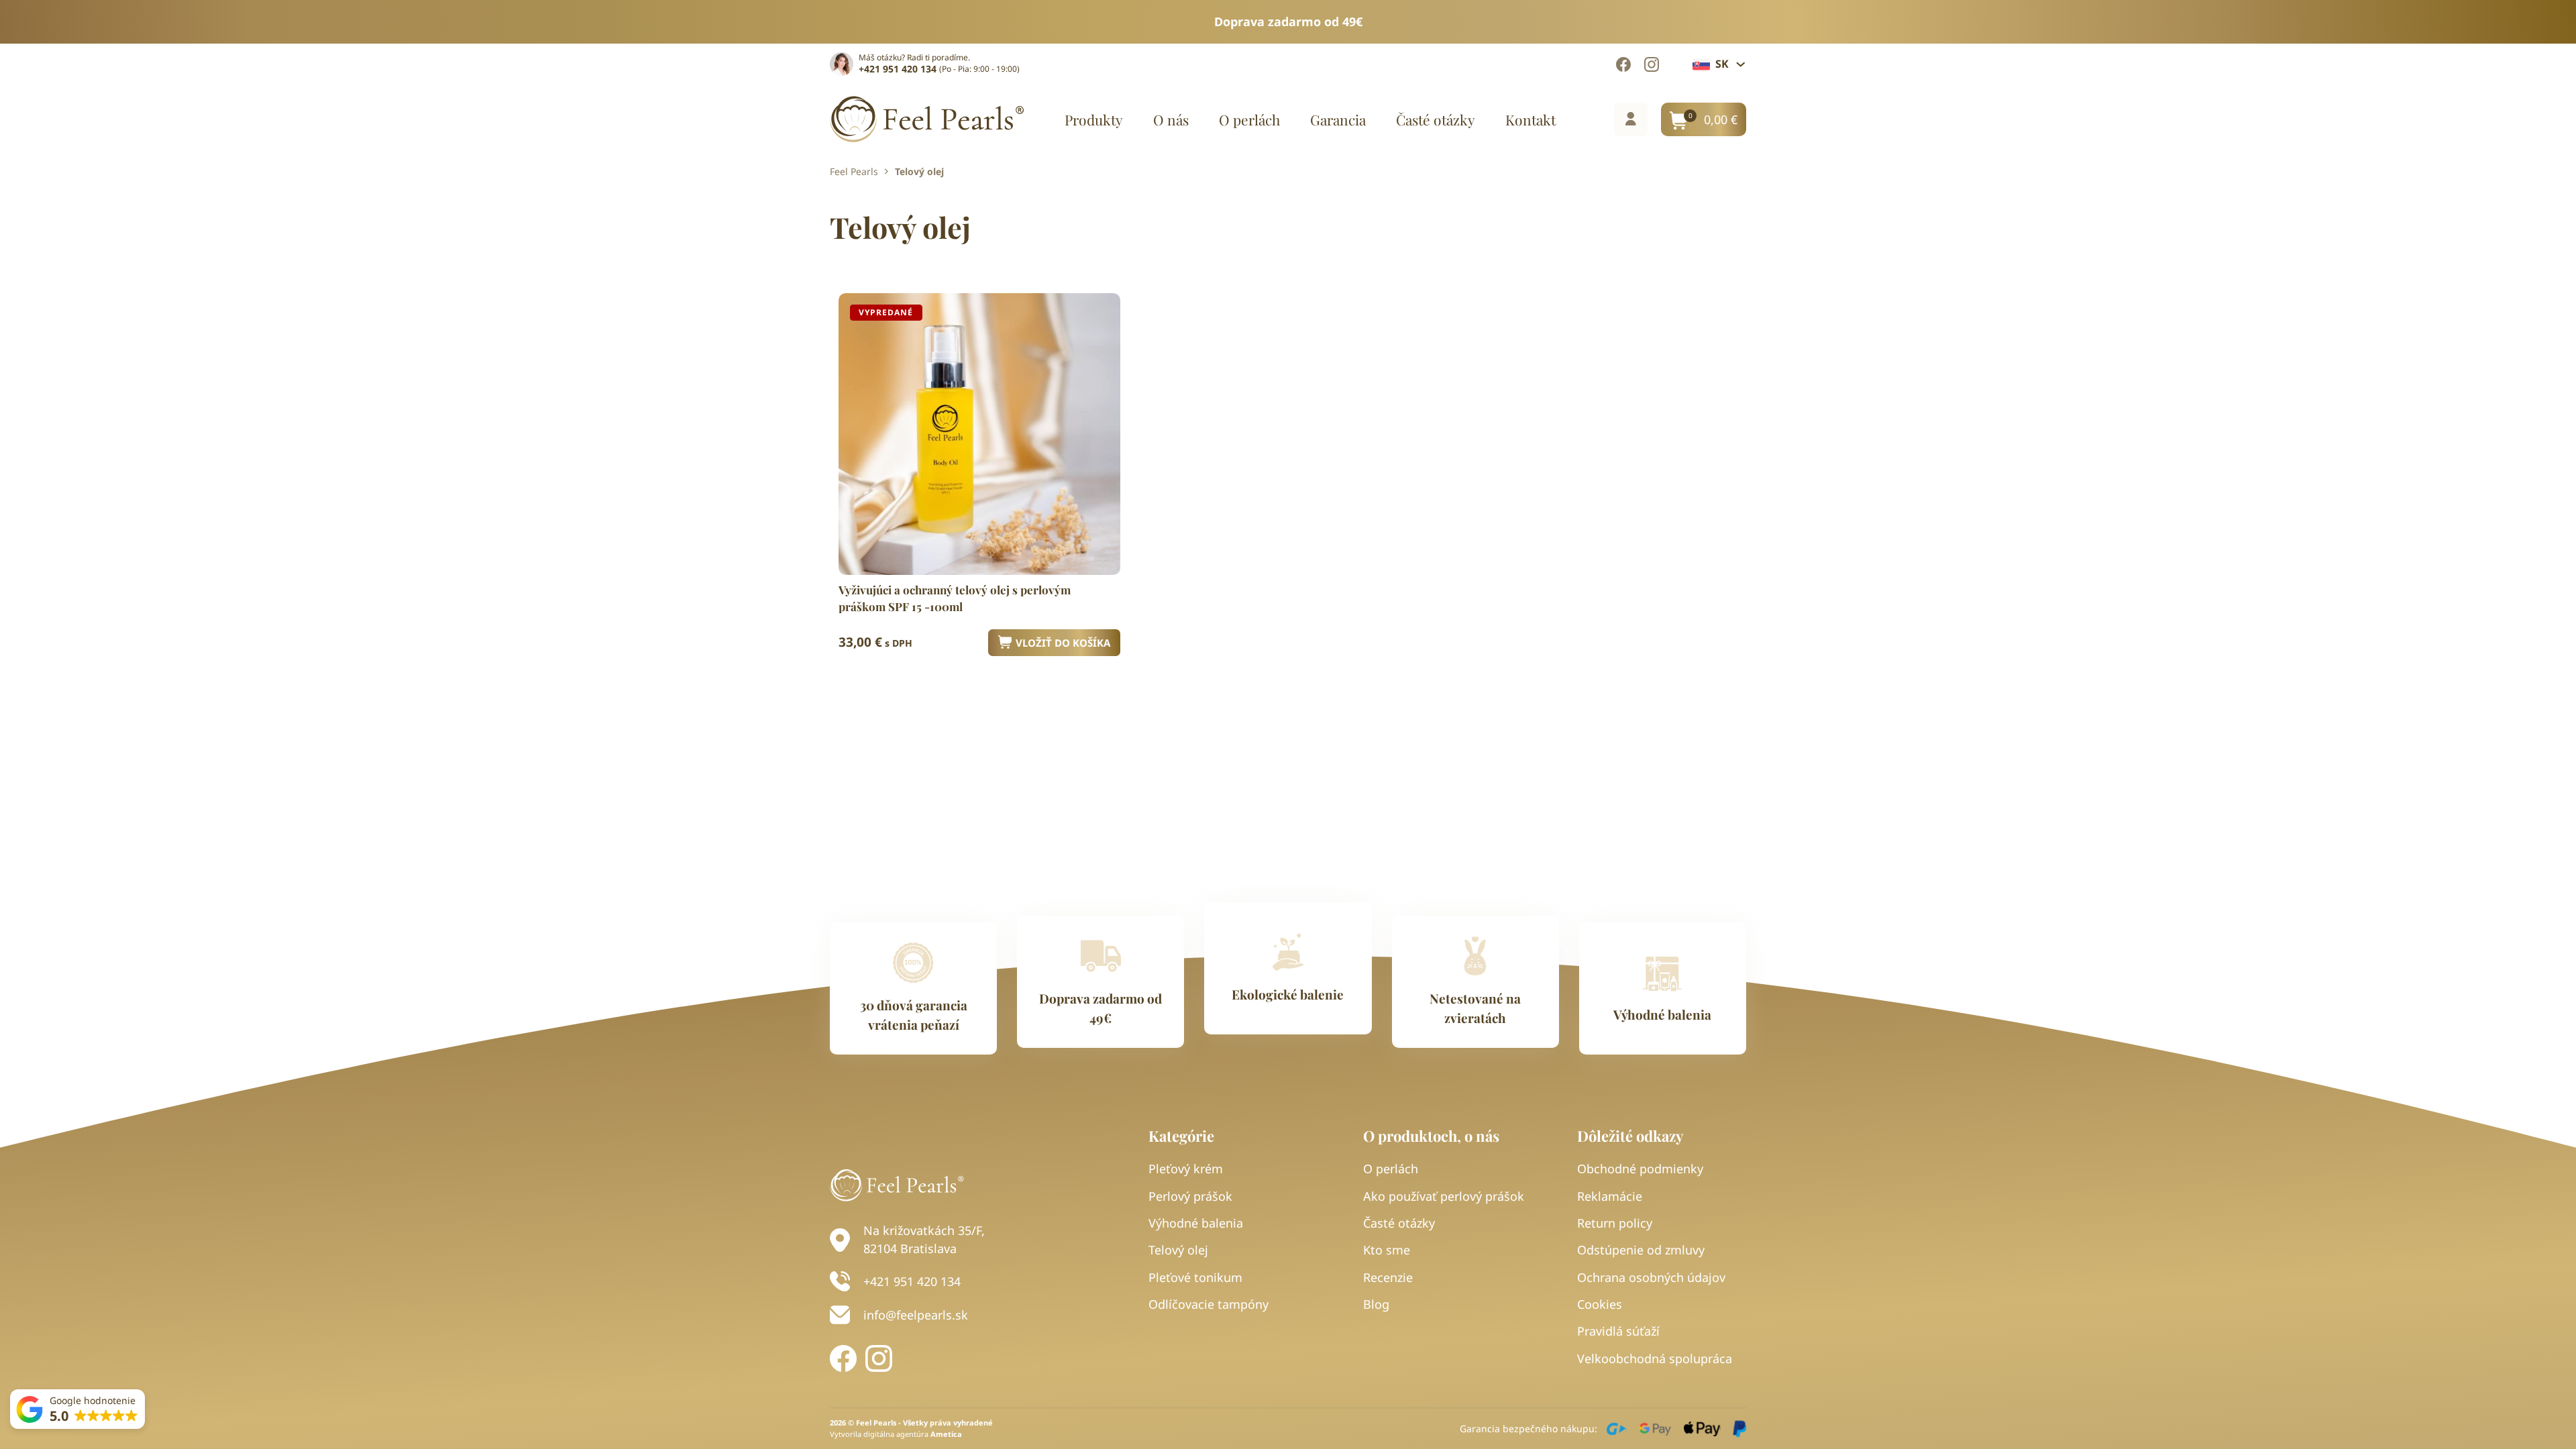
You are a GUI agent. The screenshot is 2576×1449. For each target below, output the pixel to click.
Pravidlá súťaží (1618, 1331)
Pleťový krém (1186, 1169)
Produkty (1094, 120)
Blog (1376, 1304)
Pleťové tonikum (1195, 1277)
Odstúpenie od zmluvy (1641, 1250)
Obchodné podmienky (1640, 1169)
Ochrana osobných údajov (1651, 1277)
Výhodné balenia (1196, 1223)
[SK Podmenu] (1741, 64)
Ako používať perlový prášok (1444, 1196)
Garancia (1338, 120)
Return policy (1615, 1223)
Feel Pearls (854, 172)
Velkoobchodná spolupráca (1655, 1358)
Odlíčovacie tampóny (1209, 1304)
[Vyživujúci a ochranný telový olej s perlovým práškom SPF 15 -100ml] (979, 434)
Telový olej (1178, 1250)
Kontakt (1531, 120)
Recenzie (1388, 1277)
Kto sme (1387, 1250)
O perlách (1249, 120)
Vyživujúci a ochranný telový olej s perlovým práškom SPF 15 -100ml (955, 598)
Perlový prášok (1190, 1196)
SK (1722, 64)
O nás (1171, 120)
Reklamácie (1610, 1196)
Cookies (1600, 1304)
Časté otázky (1436, 120)
